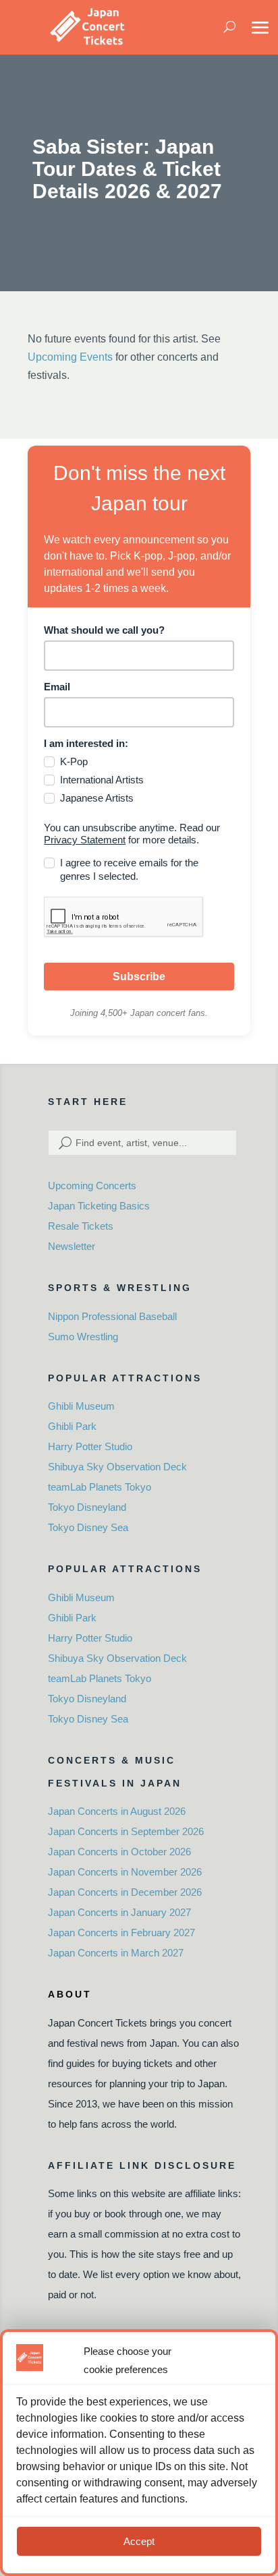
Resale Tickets (81, 1226)
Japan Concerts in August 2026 (117, 1811)
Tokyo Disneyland (87, 1507)
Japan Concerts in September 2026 (126, 1831)
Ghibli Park (72, 1426)
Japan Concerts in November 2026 (125, 1872)
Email (57, 687)
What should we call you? (104, 630)
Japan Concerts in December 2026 (125, 1892)
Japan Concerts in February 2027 (121, 1933)
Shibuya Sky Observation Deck (117, 1467)
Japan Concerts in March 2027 (116, 1953)
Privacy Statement (85, 840)
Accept (139, 2541)
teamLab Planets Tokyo (100, 1487)
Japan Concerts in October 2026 (119, 1852)
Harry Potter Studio (90, 1446)
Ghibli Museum (81, 1406)
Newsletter (72, 1246)
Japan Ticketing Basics (99, 1206)
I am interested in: (86, 743)
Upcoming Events (70, 357)
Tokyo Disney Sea (88, 1527)
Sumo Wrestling (83, 1337)
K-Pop (74, 761)
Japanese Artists (97, 798)
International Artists (102, 780)
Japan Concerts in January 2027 (119, 1912)
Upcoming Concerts (92, 1186)
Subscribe (139, 977)
